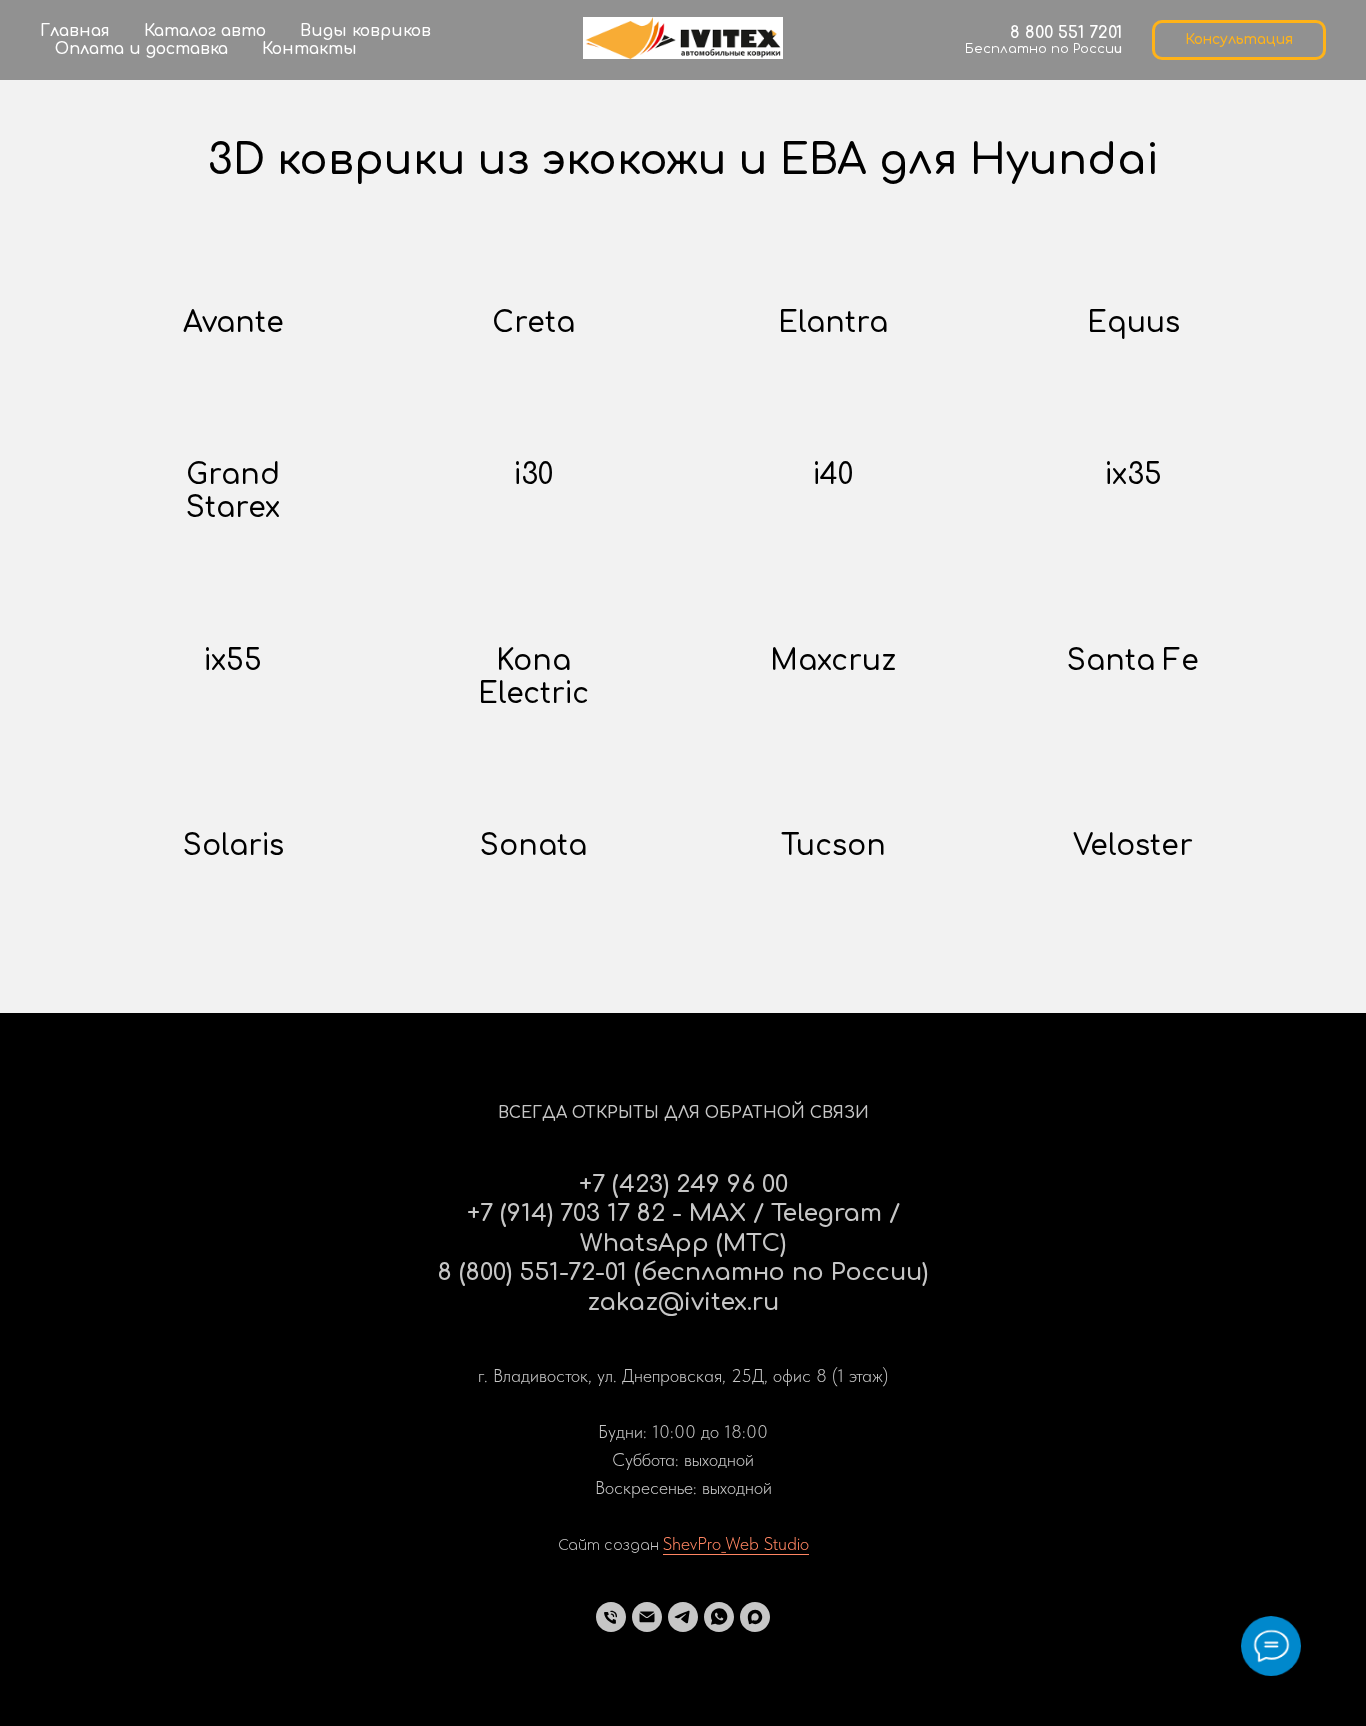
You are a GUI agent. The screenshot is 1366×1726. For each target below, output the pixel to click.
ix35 (1133, 475)
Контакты (309, 49)
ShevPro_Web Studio (736, 1543)
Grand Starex (233, 491)
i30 (533, 475)
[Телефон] (611, 1617)
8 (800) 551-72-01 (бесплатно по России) (683, 1272)
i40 (833, 475)
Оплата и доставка (141, 49)
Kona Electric (533, 677)
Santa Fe (1133, 661)
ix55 (233, 661)
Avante (233, 323)
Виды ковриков (365, 31)
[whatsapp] (719, 1617)
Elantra (833, 323)
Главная (75, 31)
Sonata (533, 846)
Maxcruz (833, 661)
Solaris (233, 846)
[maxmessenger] (755, 1617)
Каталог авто (205, 31)
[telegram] (683, 1617)
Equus (1133, 323)
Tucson (833, 846)
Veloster (1133, 846)
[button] (1239, 40)
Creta (533, 323)
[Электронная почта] (647, 1617)
